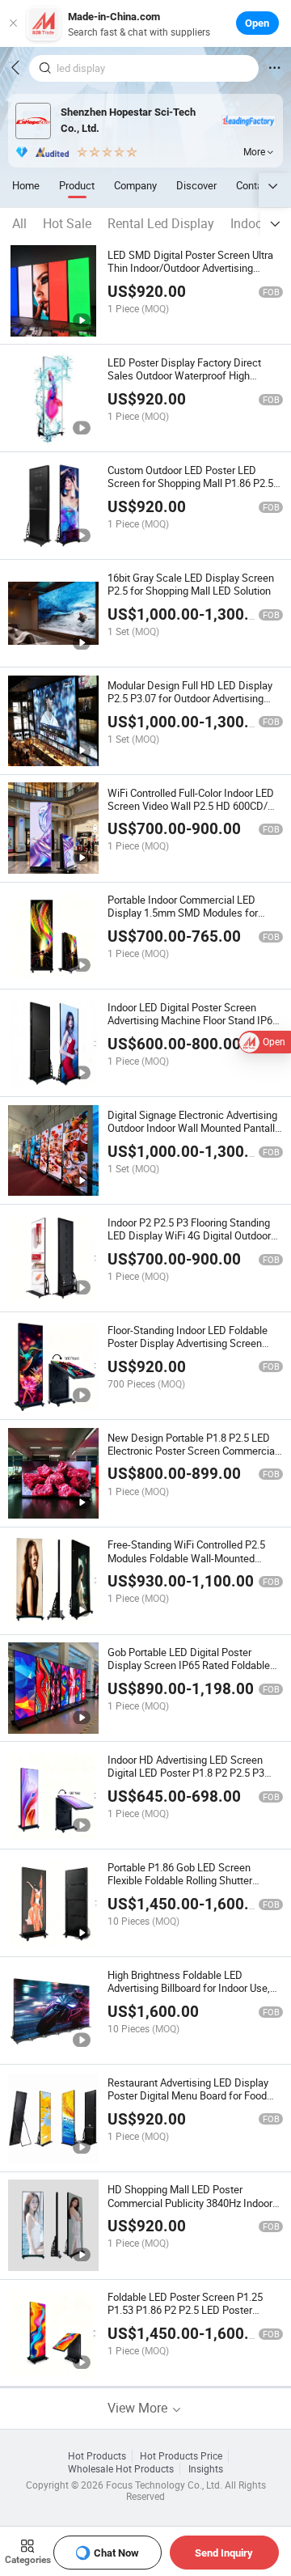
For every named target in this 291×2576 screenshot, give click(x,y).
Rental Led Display (161, 223)
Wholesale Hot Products (121, 2469)
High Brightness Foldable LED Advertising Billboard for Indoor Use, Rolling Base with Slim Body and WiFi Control (192, 1994)
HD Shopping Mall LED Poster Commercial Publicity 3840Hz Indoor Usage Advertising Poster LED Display (194, 2202)
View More (139, 2408)
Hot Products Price (181, 2456)
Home (26, 185)
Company (135, 185)
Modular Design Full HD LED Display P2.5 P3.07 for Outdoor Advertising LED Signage (190, 698)
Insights (206, 2469)
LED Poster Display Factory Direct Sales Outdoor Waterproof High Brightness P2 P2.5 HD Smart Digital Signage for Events (190, 382)
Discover (196, 185)
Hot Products (97, 2456)
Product (77, 185)
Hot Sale (67, 223)
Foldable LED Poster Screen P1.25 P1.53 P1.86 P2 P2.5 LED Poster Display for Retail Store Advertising (186, 2310)
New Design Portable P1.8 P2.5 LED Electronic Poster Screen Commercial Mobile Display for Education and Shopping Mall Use (192, 1457)
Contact (254, 185)
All (19, 223)
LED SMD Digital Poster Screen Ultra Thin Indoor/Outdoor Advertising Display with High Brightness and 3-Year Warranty (190, 274)
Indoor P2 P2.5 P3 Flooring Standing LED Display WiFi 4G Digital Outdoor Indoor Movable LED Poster (189, 1235)
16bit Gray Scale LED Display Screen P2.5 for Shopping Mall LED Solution (191, 584)
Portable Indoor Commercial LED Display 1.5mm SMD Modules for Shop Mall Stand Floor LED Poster (184, 913)
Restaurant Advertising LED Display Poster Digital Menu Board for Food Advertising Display (188, 2095)
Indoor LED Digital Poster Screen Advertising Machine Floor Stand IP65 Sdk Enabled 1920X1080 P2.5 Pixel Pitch (193, 1027)
